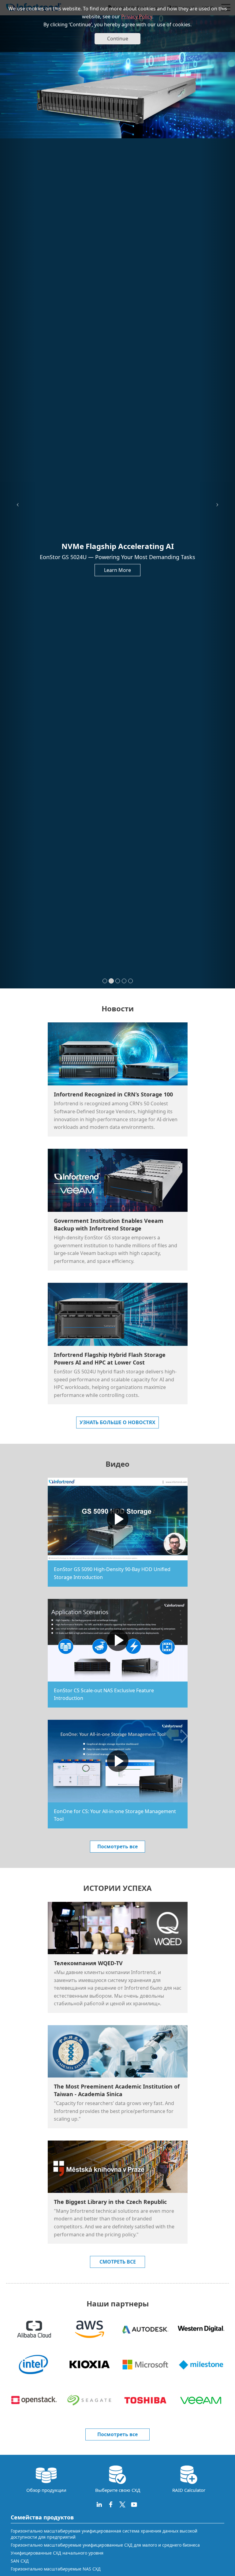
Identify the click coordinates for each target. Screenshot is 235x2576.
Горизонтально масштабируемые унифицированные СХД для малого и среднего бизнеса (105, 2545)
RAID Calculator (189, 2490)
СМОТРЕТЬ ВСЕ (118, 2262)
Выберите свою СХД (118, 2490)
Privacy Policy (137, 17)
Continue (118, 39)
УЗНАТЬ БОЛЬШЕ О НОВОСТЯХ (117, 1422)
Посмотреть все (117, 1846)
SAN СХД (20, 2561)
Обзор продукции (46, 2490)
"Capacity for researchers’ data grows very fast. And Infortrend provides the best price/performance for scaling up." (114, 2111)
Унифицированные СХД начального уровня (57, 2553)
